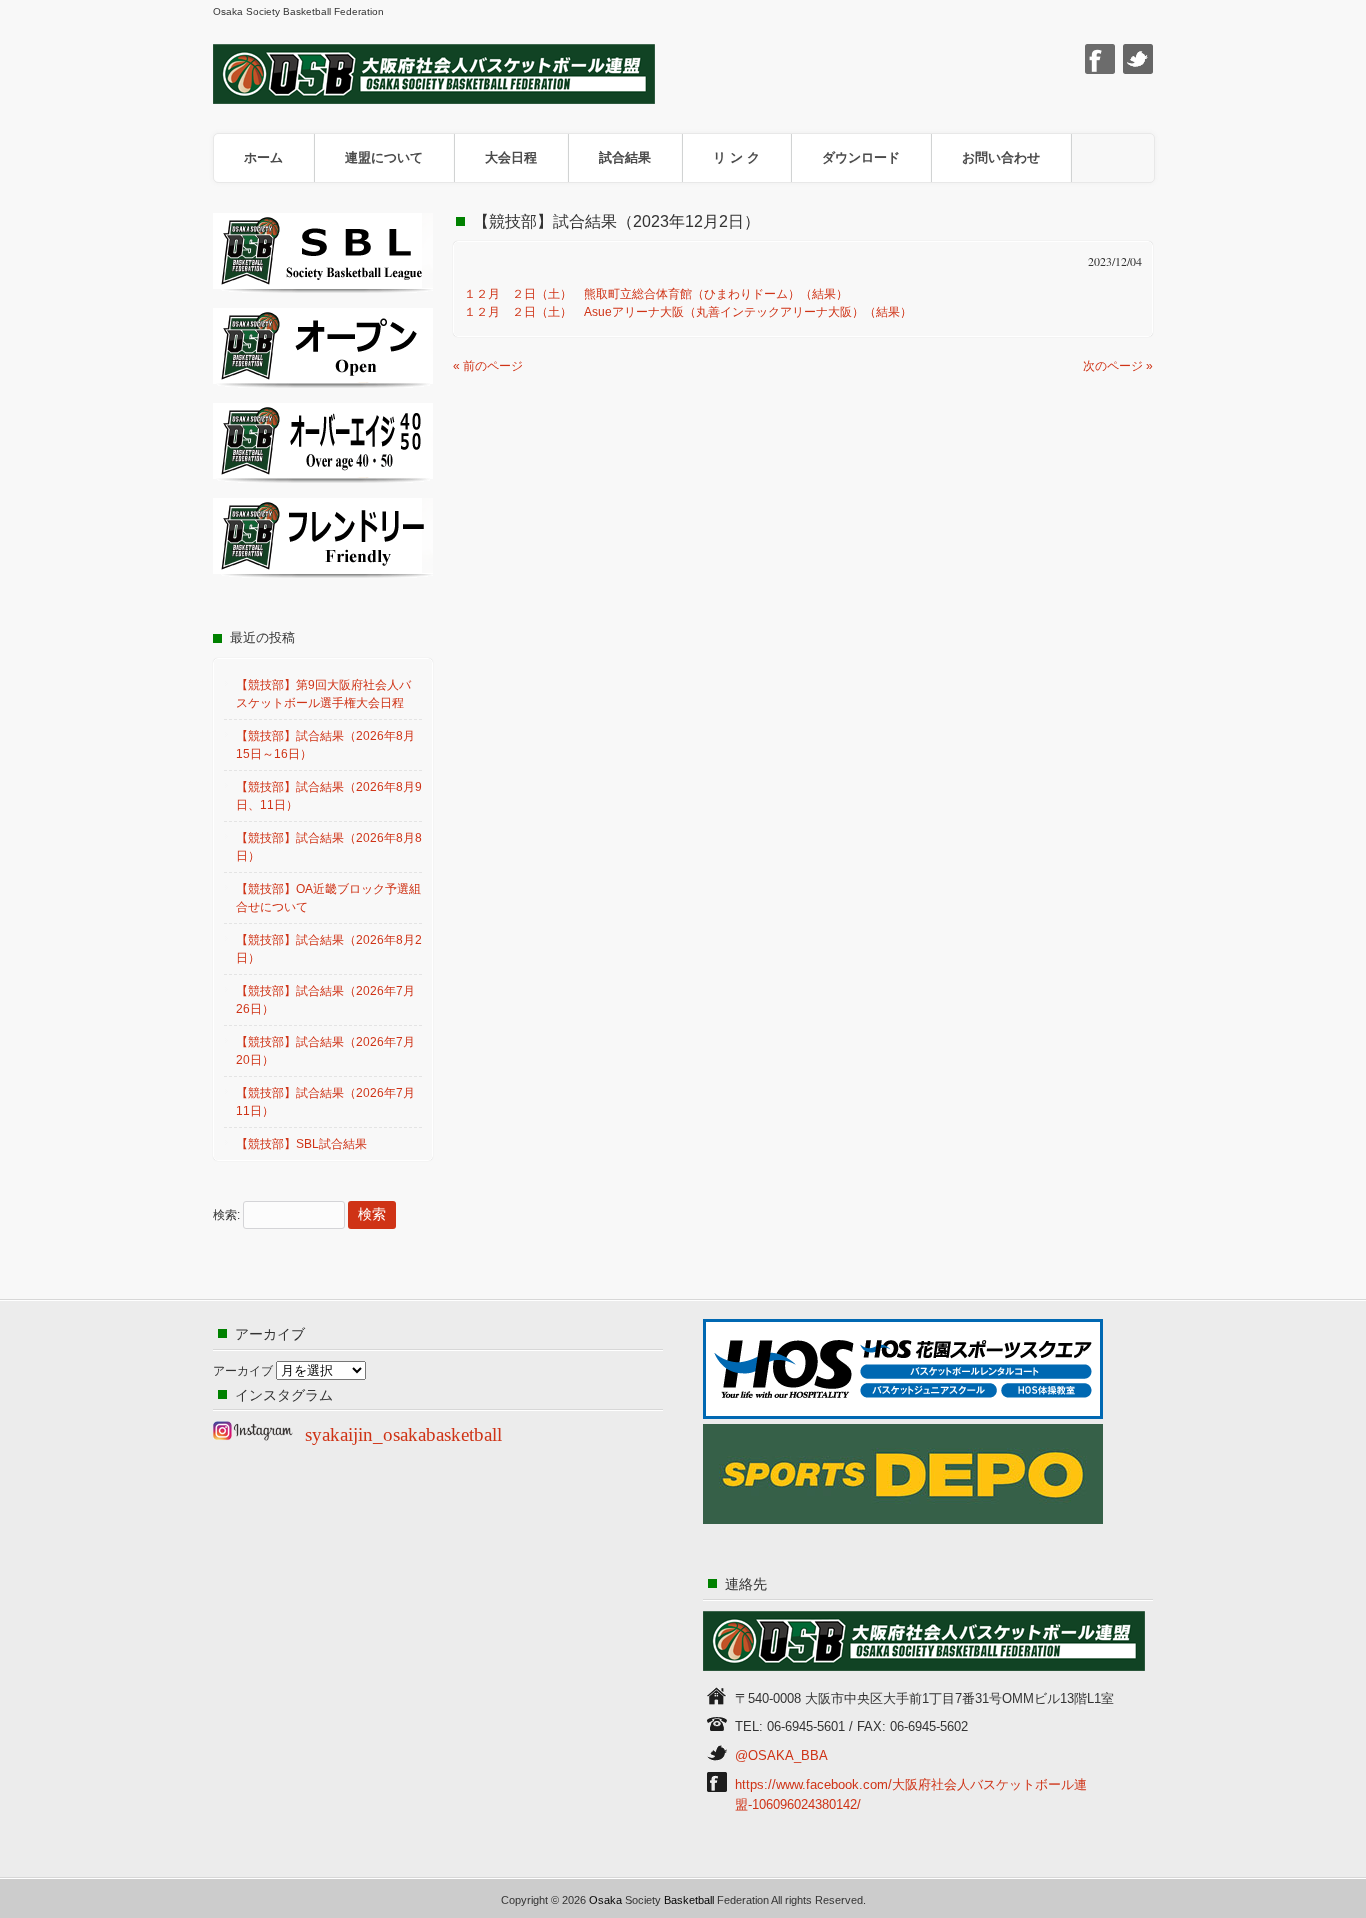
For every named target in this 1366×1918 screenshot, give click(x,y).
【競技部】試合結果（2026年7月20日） (325, 1051)
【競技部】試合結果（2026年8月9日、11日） (329, 796)
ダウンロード (861, 157)
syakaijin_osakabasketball (403, 1434)
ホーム (263, 157)
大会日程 (511, 157)
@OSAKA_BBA (781, 1755)
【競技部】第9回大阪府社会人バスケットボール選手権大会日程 (323, 694)
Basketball (689, 1900)
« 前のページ (488, 366)
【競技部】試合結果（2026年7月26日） (325, 1000)
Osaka (605, 1900)
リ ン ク (736, 157)
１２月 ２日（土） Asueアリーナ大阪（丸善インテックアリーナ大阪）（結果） (688, 312)
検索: (226, 1215)
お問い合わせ (1001, 157)
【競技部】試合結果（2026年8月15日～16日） (325, 745)
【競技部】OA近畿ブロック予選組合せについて (328, 898)
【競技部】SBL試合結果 (301, 1144)
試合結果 (625, 157)
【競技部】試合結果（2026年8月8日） (329, 847)
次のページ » (1118, 366)
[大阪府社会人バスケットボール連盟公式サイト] (434, 97)
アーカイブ (243, 1371)
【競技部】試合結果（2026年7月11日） (325, 1102)
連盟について (384, 157)
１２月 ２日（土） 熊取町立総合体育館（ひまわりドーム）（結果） (656, 294)
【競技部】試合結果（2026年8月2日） (329, 949)
